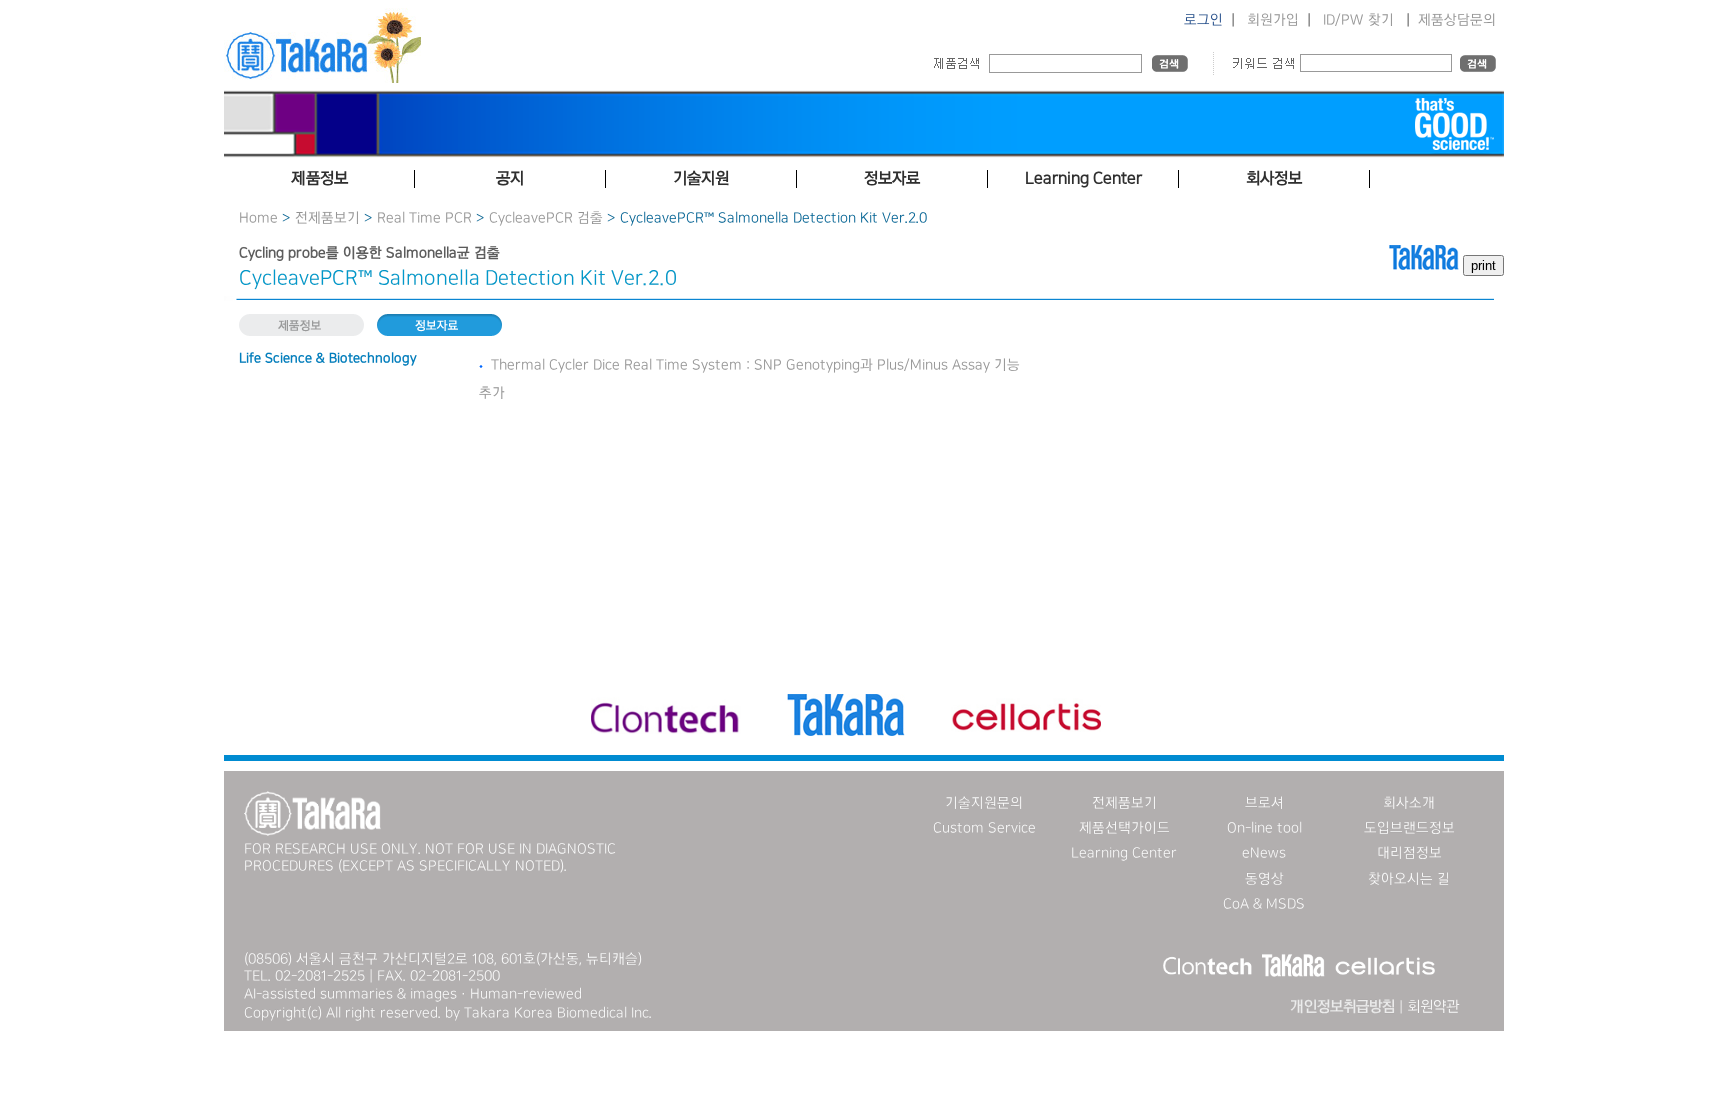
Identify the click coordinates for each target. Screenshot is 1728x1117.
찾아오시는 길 (1409, 879)
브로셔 (1264, 803)
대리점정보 (1409, 853)
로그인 (1203, 20)
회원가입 (1273, 20)
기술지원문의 (984, 803)
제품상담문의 (1457, 20)
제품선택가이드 (1124, 828)
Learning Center (1124, 853)
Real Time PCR (424, 218)
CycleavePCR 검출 (546, 218)
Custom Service (984, 828)
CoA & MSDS (1264, 904)
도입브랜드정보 (1409, 828)
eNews (1264, 853)
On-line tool (1264, 828)
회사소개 (1409, 803)
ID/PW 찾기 (1358, 20)
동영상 (1264, 879)
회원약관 (1433, 1007)
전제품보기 (327, 218)
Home (258, 218)
